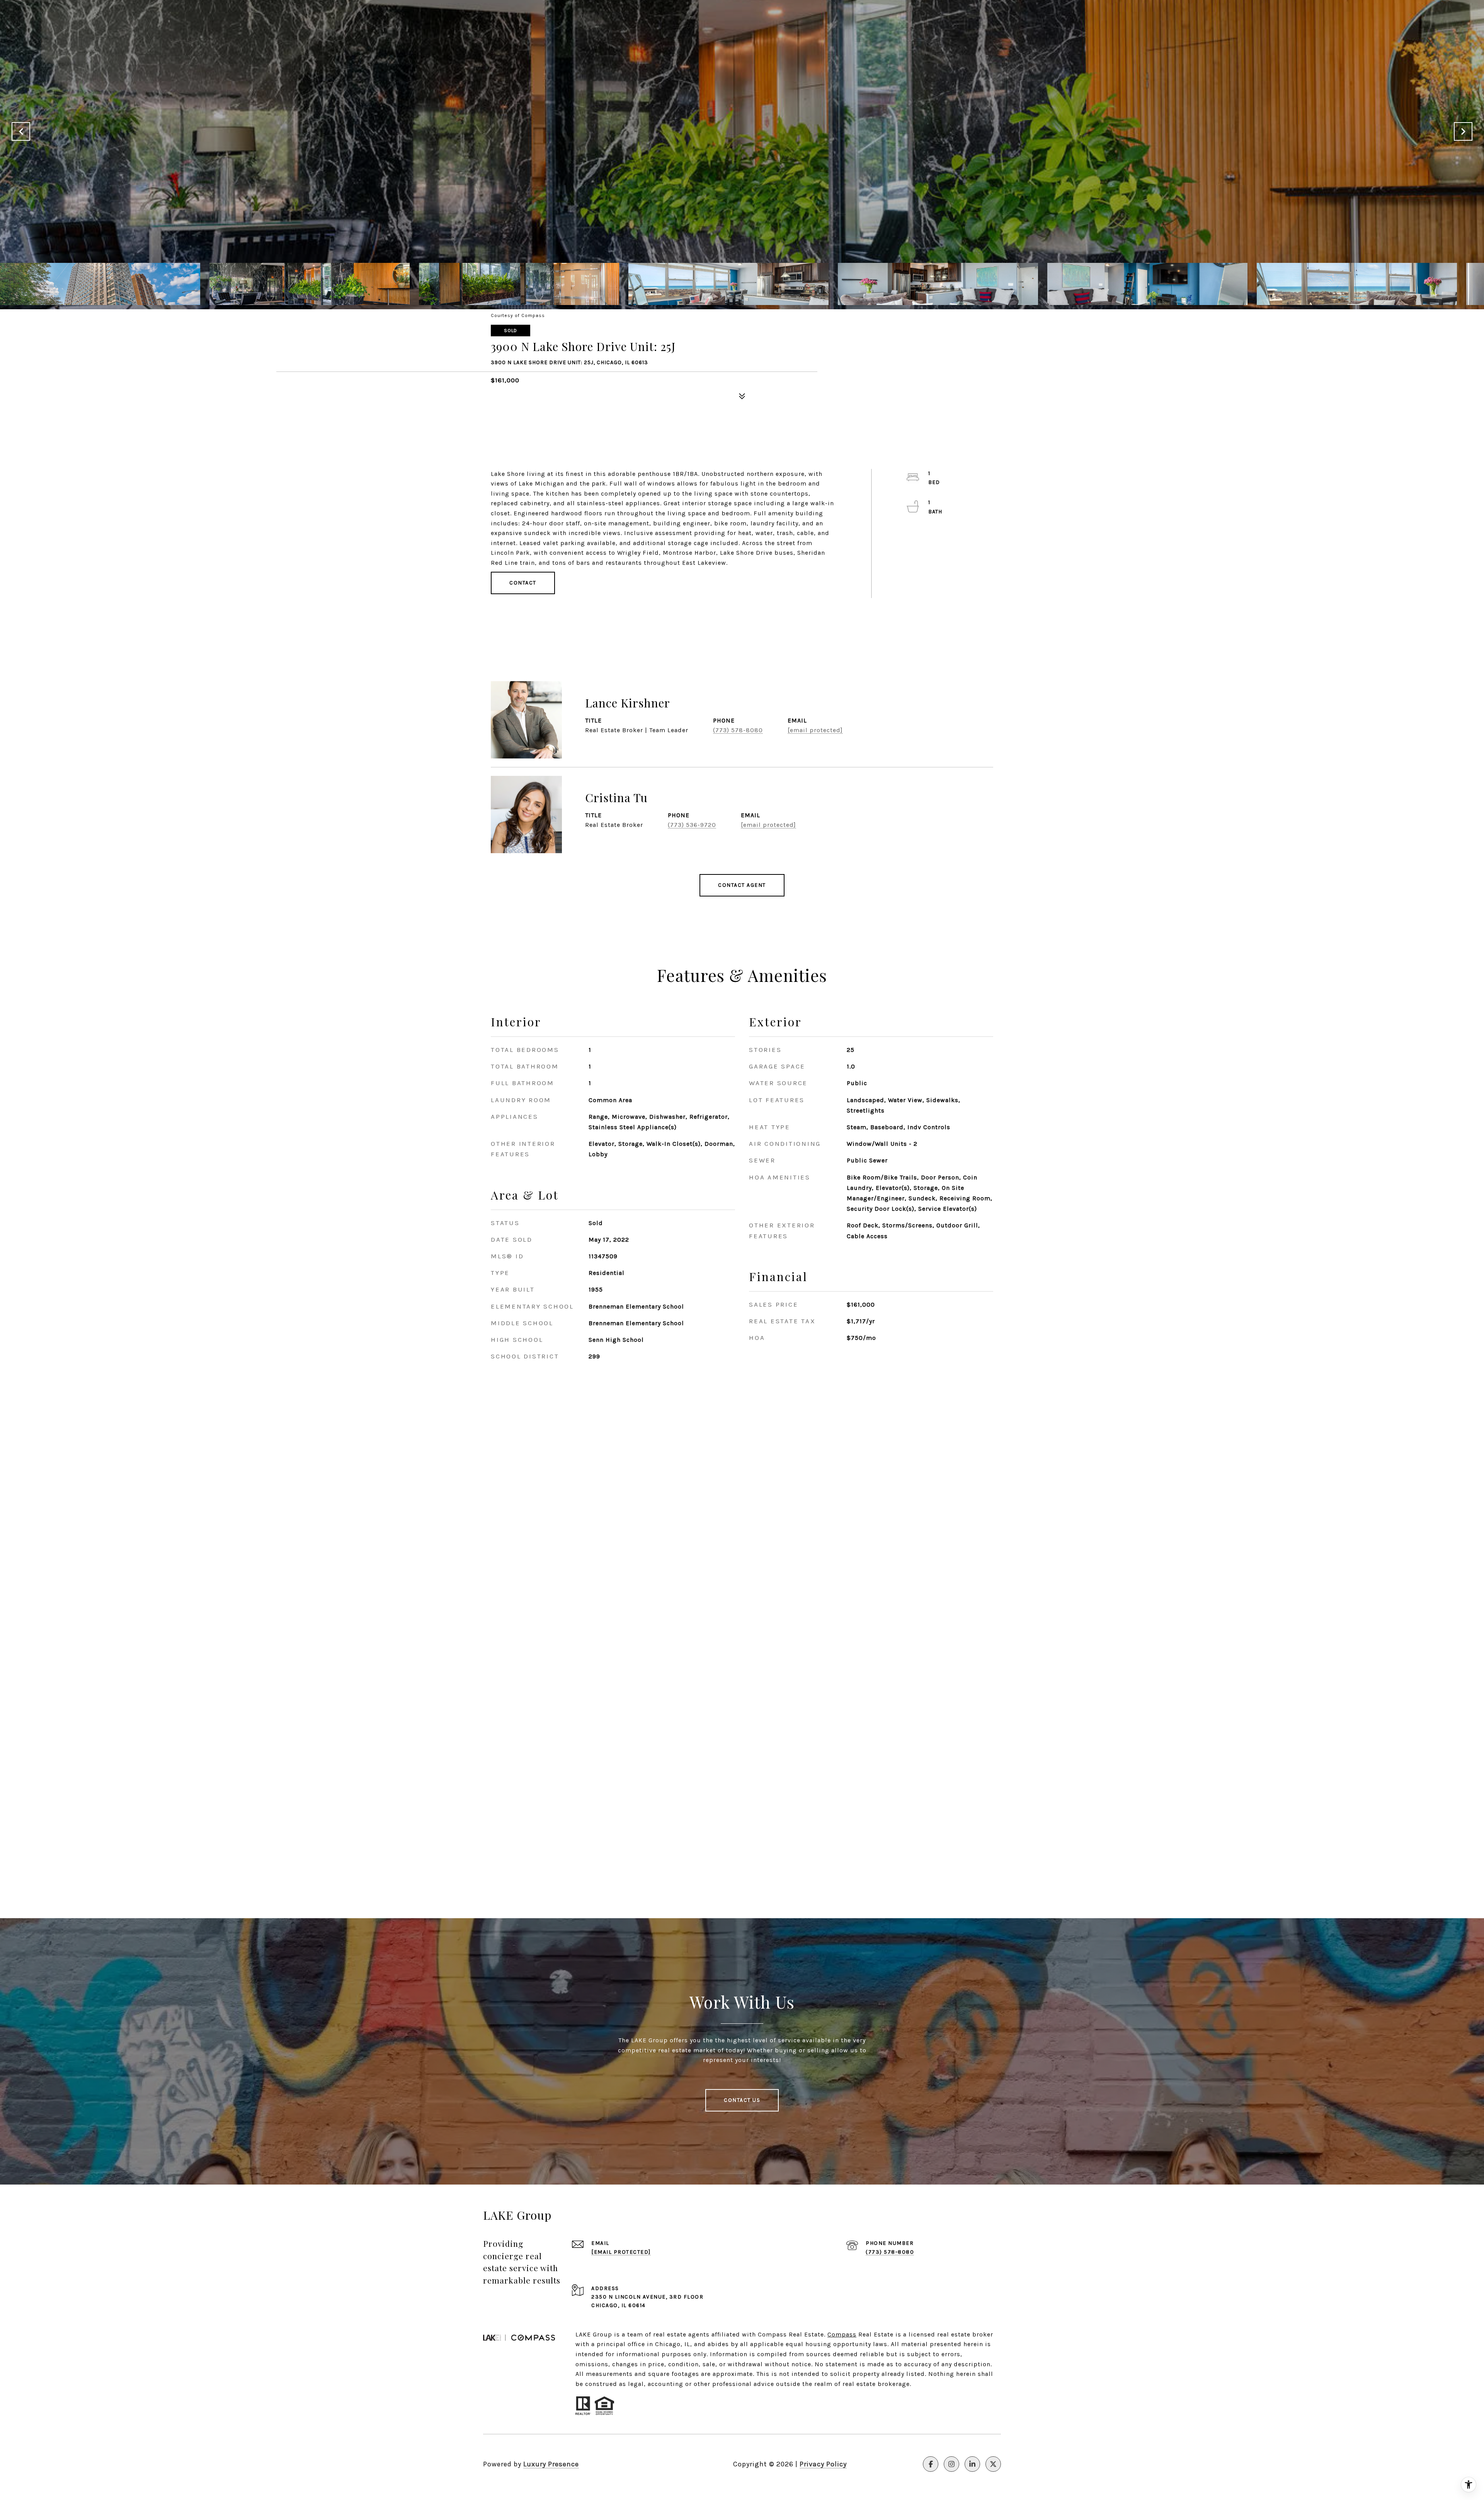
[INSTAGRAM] (951, 2464)
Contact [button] (523, 583)
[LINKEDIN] (972, 2464)
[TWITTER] (993, 2464)
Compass (842, 2334)
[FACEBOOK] (931, 2464)
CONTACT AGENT (742, 885)
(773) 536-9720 (692, 825)
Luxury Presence (551, 2464)
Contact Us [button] (742, 2100)
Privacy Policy (823, 2464)
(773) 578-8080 (738, 730)
